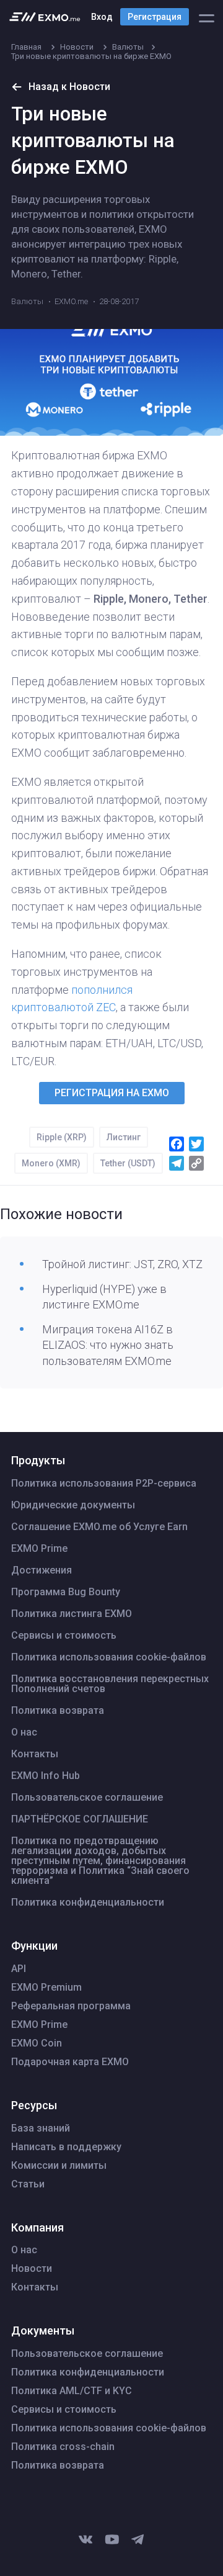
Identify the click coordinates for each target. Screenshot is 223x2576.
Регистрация (155, 17)
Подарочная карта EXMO (70, 2062)
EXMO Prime (39, 1549)
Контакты (35, 1754)
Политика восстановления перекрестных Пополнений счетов (110, 1684)
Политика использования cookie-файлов (109, 1657)
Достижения (42, 1570)
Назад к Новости (69, 87)
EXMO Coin (37, 2043)
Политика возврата (58, 1711)
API (19, 1969)
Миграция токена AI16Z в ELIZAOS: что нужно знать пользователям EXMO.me (108, 1345)
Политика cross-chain (63, 2447)
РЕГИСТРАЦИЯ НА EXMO (112, 1093)
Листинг (124, 1137)
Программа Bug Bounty (66, 1592)
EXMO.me (71, 301)
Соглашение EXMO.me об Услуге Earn (99, 1527)
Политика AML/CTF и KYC (72, 2391)
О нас (24, 1732)
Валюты (27, 301)
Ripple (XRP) (62, 1137)
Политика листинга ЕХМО (72, 1614)
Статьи (28, 2184)
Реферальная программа (71, 2006)
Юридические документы (73, 1505)
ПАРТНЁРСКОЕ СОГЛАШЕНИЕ (80, 1819)
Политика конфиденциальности (88, 1903)
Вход (102, 17)
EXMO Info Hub (46, 1776)
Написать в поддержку (66, 2147)
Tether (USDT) (128, 1163)
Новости (32, 2269)
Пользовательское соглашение (87, 1798)
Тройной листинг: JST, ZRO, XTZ (122, 1264)
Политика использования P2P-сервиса (104, 1484)
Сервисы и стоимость (64, 1636)
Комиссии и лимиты (59, 2166)
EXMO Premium (46, 1988)
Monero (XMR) (51, 1163)
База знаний (41, 2128)
